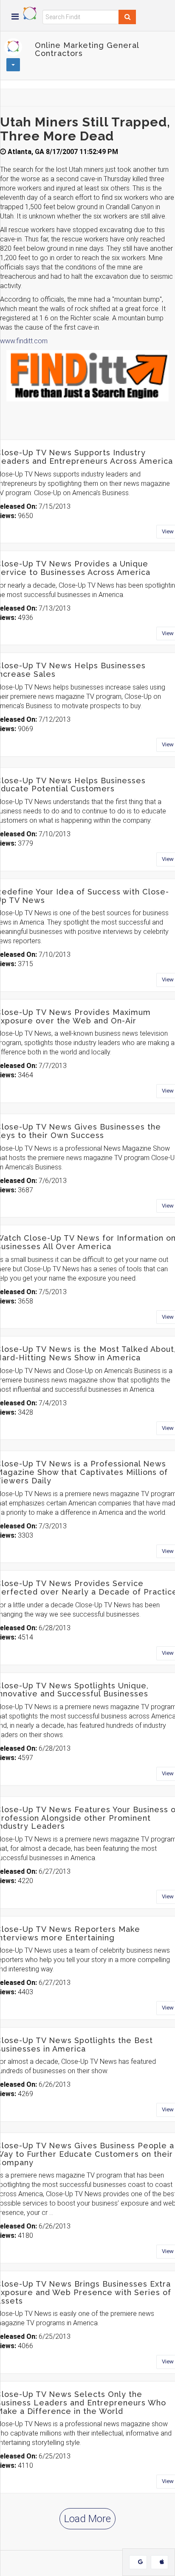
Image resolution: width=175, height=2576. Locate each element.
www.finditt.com (24, 341)
